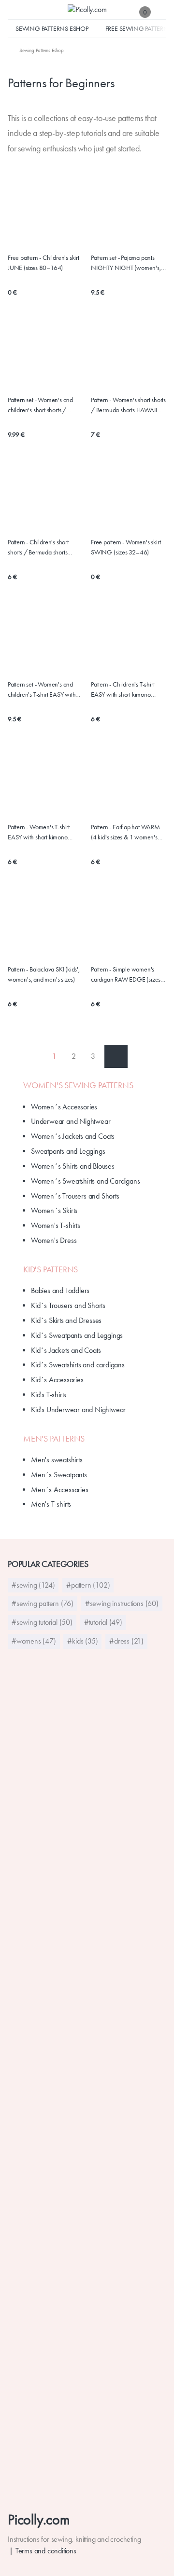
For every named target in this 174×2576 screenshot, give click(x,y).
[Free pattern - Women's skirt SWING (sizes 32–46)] (129, 473)
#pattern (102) (88, 1585)
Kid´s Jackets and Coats (66, 1350)
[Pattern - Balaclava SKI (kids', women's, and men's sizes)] (45, 889)
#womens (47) (34, 1641)
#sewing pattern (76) (43, 1603)
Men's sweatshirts (57, 1460)
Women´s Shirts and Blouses (73, 1166)
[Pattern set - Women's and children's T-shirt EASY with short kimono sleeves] (45, 621)
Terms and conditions (46, 2551)
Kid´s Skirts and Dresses (66, 1320)
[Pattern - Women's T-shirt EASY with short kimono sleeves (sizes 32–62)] (45, 763)
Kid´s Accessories (57, 1380)
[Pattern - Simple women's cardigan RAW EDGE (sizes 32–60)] (129, 894)
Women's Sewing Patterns (78, 1085)
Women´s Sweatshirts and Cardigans (85, 1181)
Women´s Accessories (64, 1107)
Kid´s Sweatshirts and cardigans (78, 1365)
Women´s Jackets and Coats (73, 1136)
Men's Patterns (54, 1439)
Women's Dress (54, 1240)
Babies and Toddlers (60, 1290)
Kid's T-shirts (49, 1395)
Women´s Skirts (54, 1210)
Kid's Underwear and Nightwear (78, 1409)
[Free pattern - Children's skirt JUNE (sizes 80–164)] (45, 188)
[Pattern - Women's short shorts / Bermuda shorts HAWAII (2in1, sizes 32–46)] (129, 336)
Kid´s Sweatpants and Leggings (77, 1335)
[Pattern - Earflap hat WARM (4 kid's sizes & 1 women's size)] (129, 747)
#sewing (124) (33, 1585)
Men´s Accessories (60, 1490)
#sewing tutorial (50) (42, 1622)
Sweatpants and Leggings (68, 1151)
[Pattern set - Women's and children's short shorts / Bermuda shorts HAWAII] (45, 336)
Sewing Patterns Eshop (52, 28)
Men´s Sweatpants (59, 1475)
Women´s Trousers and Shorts (75, 1196)
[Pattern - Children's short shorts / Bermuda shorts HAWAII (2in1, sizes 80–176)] (45, 479)
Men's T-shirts (51, 1504)
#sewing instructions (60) (122, 1603)
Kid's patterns (51, 1269)
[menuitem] (36, 50)
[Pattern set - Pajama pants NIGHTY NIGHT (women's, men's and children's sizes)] (129, 194)
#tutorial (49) (103, 1622)
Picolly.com (39, 2519)
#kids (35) (82, 1641)
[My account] (161, 12)
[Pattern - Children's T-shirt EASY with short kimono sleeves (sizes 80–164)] (129, 621)
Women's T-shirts (56, 1225)
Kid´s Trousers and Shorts (68, 1305)
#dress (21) (126, 1641)
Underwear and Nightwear (71, 1121)
